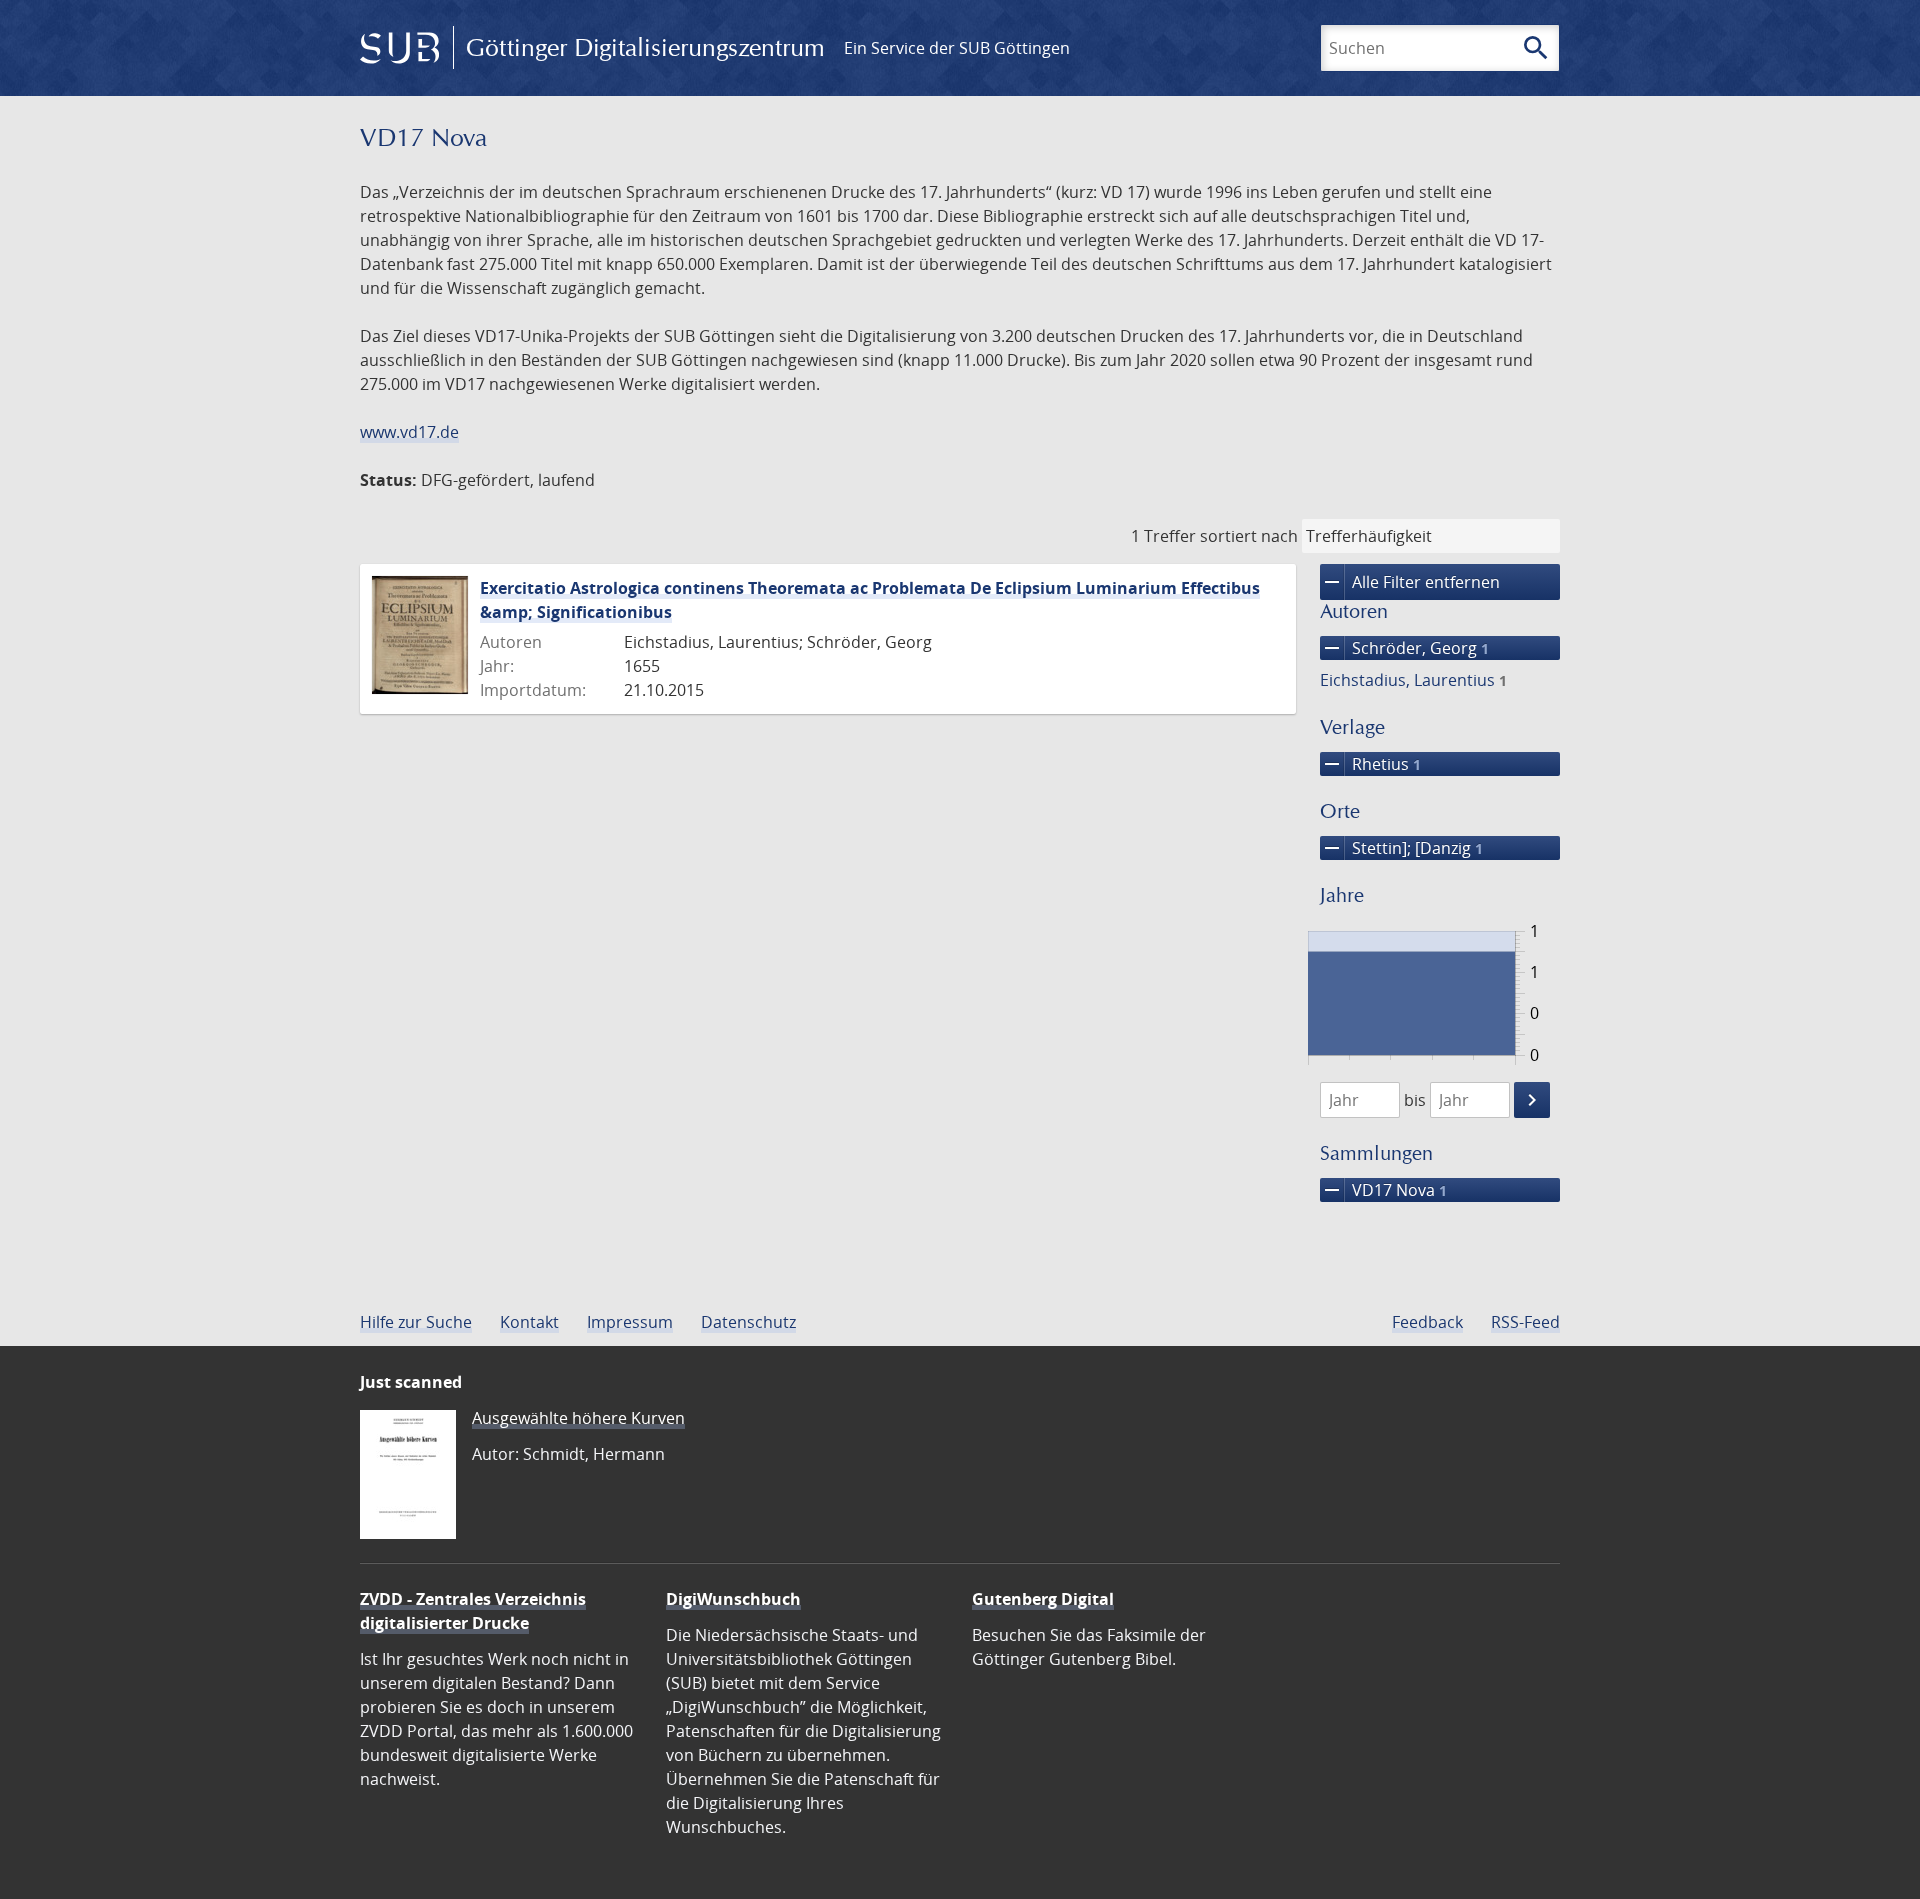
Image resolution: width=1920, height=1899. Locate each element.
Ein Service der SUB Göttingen (957, 48)
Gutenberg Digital (1043, 1599)
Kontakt (529, 1322)
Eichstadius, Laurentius (1413, 680)
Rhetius (1370, 764)
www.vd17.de (409, 432)
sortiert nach (1249, 536)
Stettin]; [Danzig (1401, 848)
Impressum (630, 1322)
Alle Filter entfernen (1410, 582)
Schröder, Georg (1404, 648)
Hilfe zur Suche (416, 1322)
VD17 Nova (1383, 1190)
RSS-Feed (1525, 1322)
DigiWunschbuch (733, 1599)
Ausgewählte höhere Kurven (578, 1418)
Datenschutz (748, 1322)
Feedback (1427, 1322)
